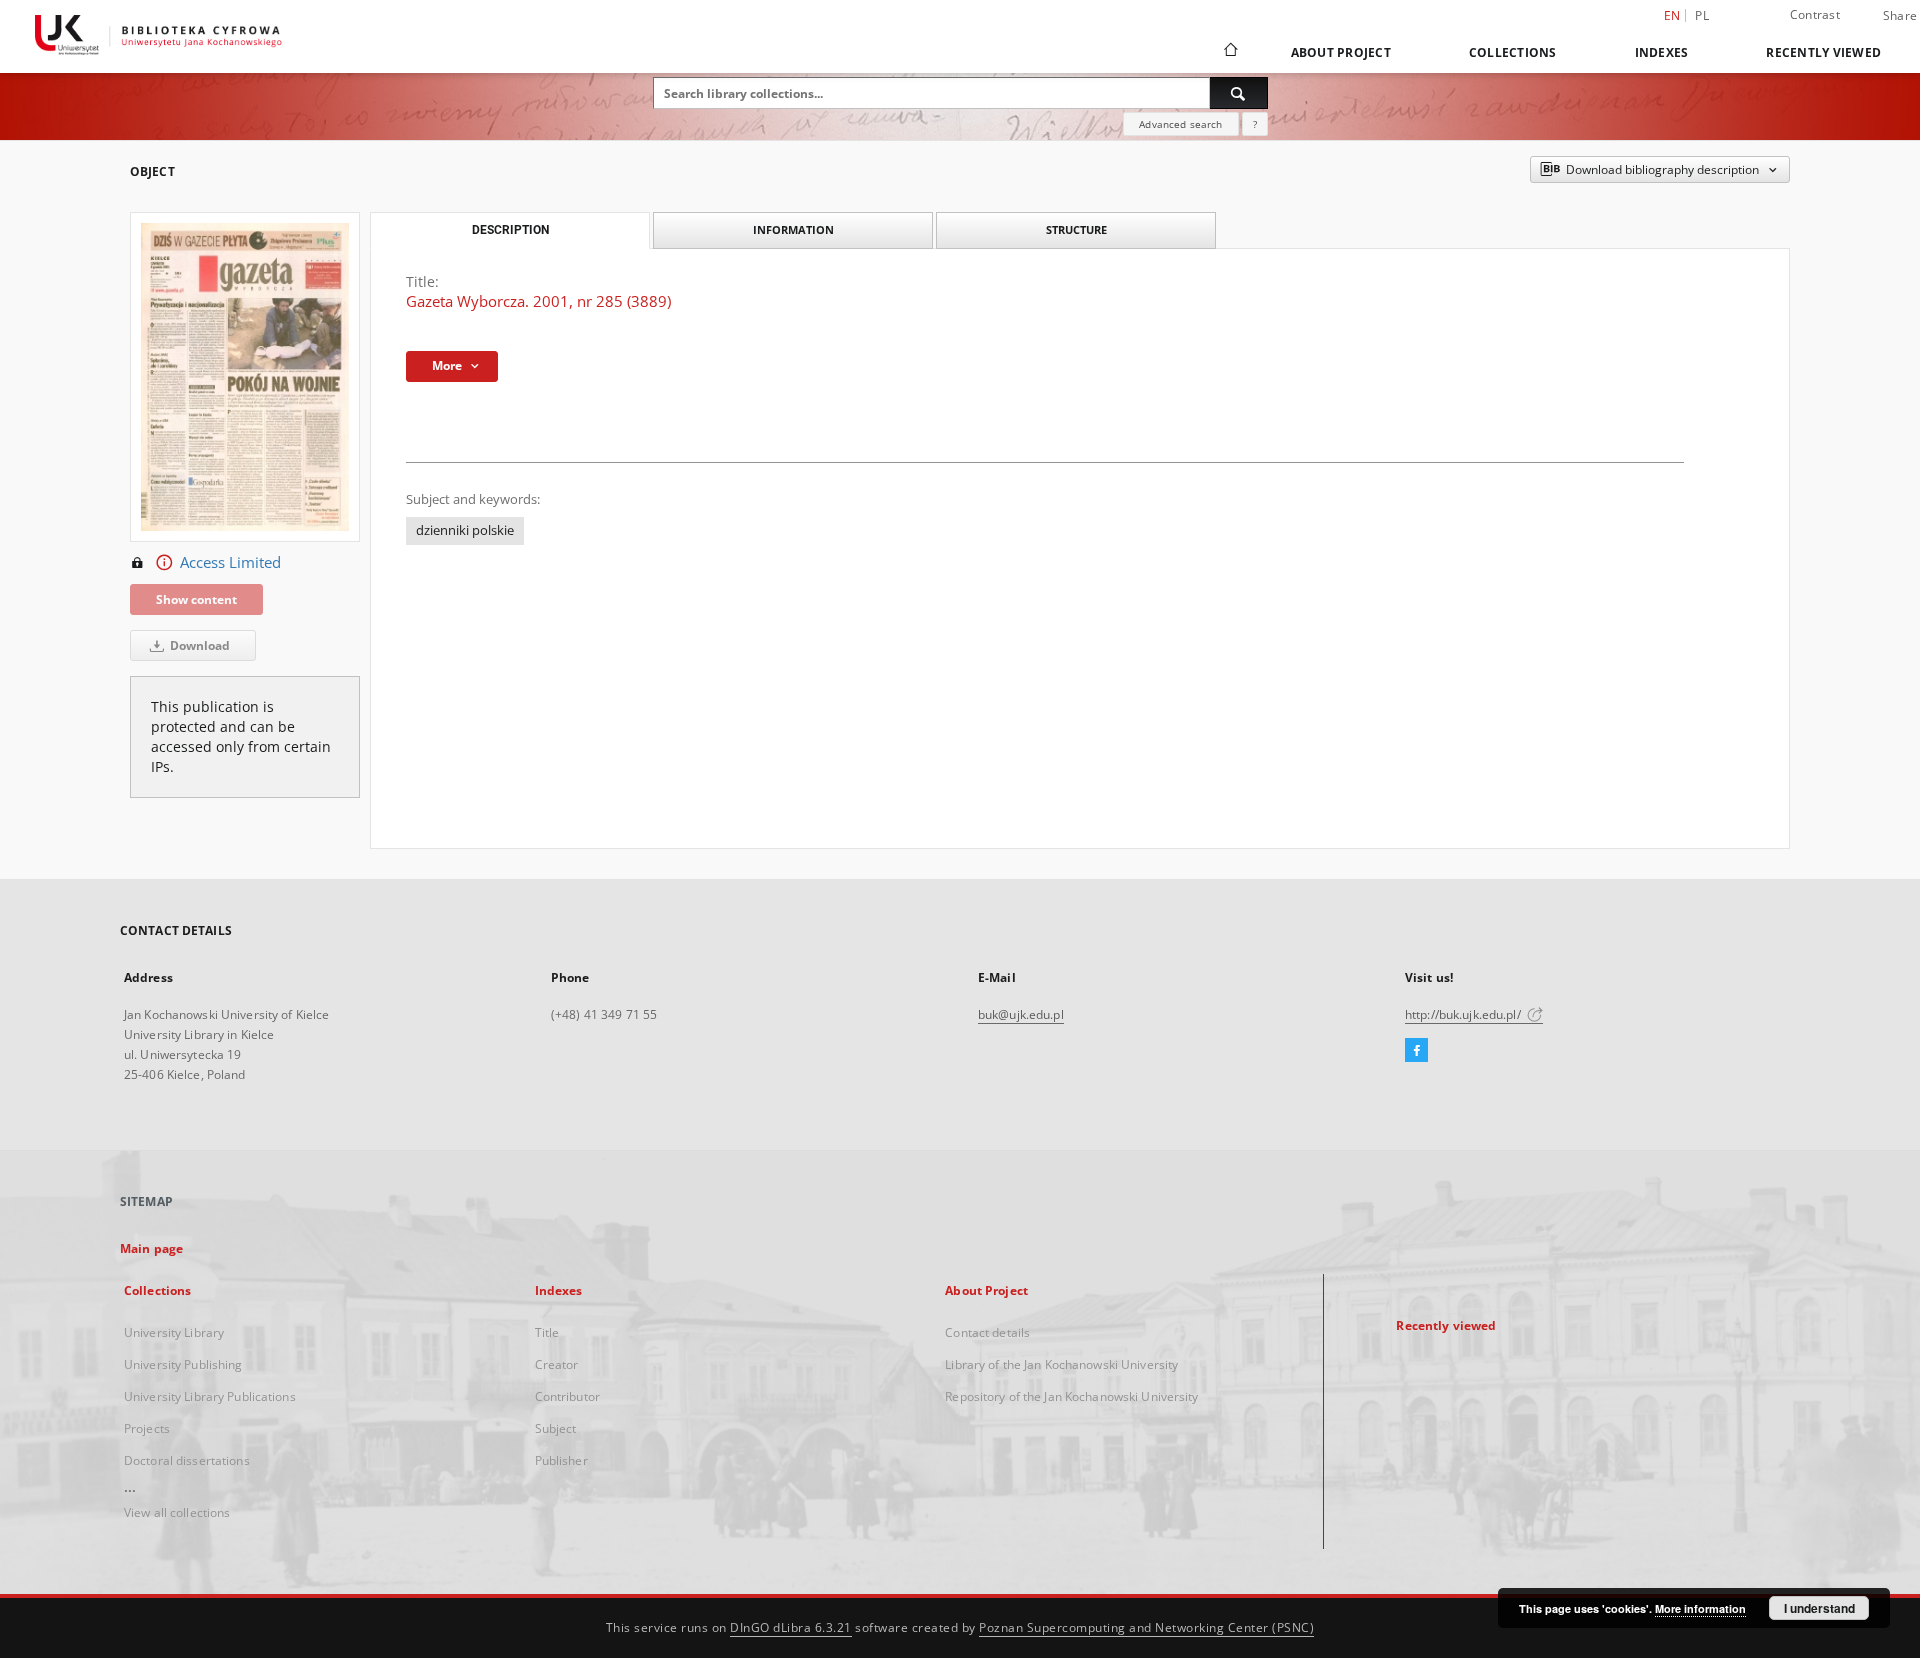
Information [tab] (793, 229)
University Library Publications (210, 1396)
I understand (1819, 1608)
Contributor (567, 1396)
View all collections (177, 1512)
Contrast (1815, 14)
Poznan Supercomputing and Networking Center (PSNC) (1146, 1627)
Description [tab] (510, 230)
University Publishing (183, 1364)
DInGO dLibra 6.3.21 (791, 1627)
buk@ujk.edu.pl (1021, 1014)
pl (1702, 15)
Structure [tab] (1076, 229)
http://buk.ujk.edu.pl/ (1464, 1014)
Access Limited (230, 562)
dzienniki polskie (465, 530)
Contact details (987, 1332)
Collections (1513, 52)
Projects (147, 1428)
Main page (151, 1248)
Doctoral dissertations (187, 1460)
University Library (174, 1332)
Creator (557, 1364)
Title (547, 1332)
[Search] (1239, 93)
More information (1700, 1608)
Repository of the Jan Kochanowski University (1071, 1396)
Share (1900, 16)
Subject (556, 1428)
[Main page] (1229, 52)
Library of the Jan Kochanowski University (1061, 1364)
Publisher (561, 1460)
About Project (1341, 52)
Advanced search (1180, 124)
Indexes (1662, 52)
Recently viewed (1823, 52)
